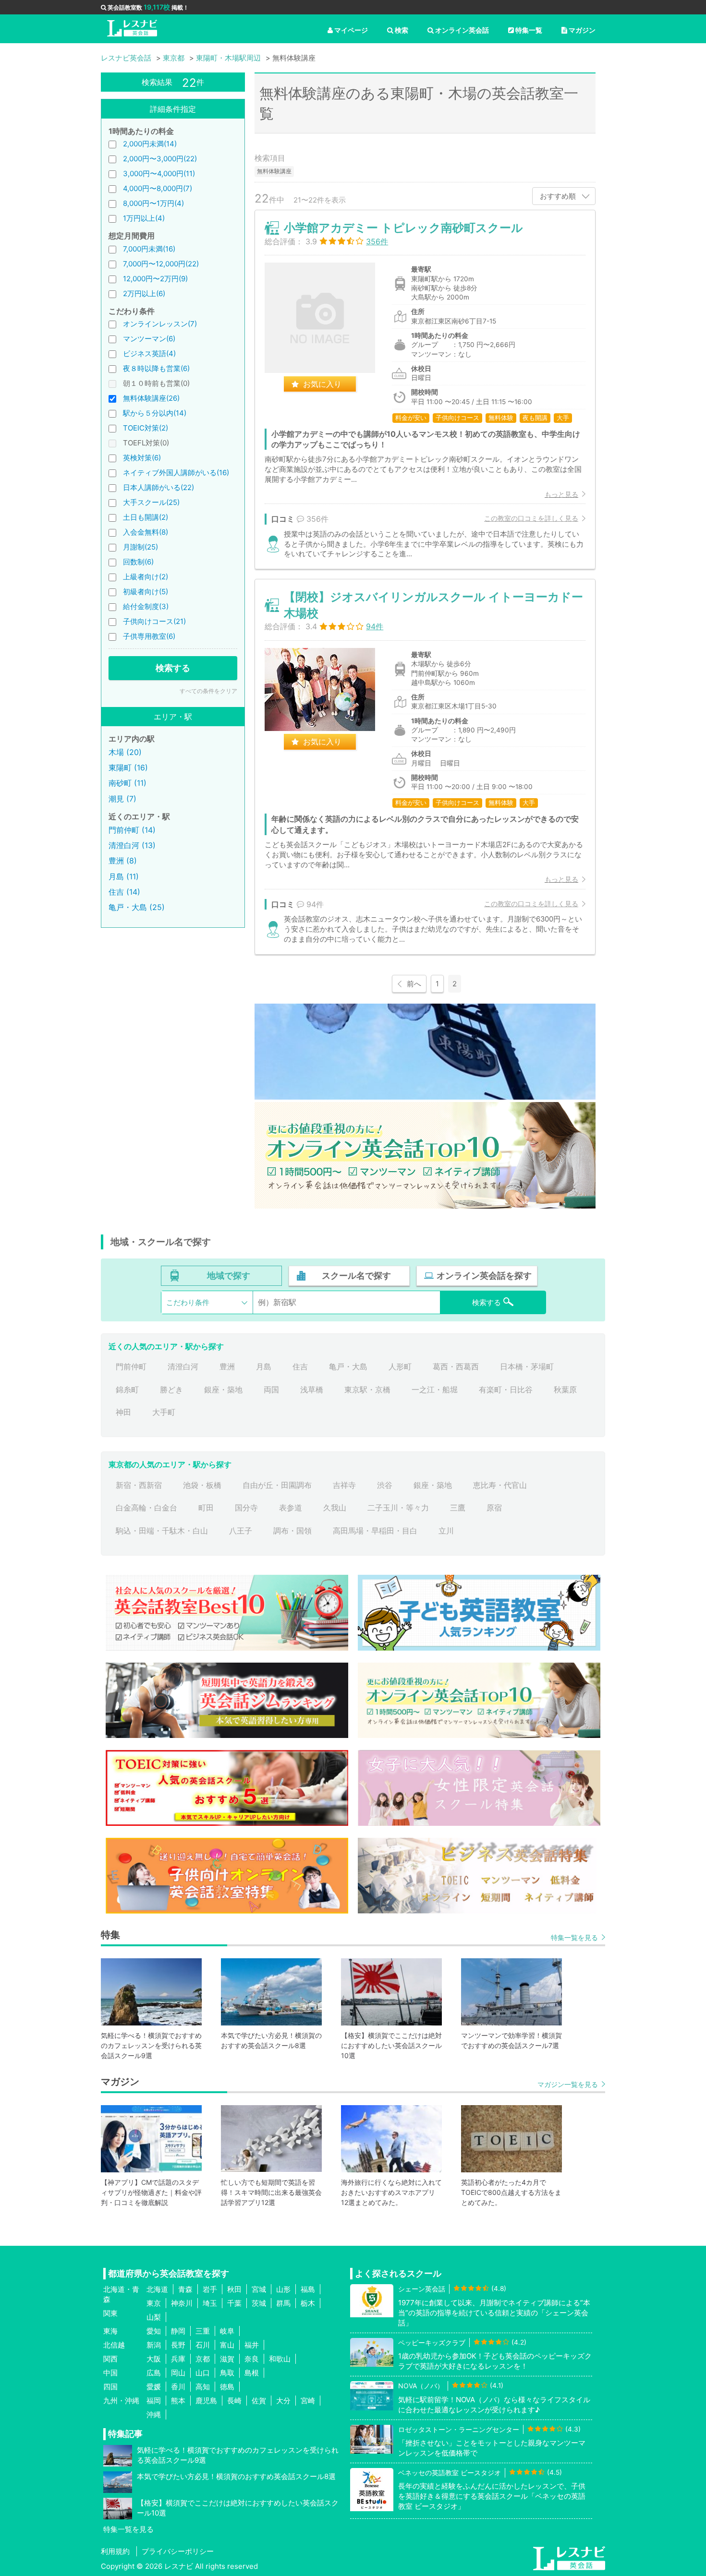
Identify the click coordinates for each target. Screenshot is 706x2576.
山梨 (154, 2317)
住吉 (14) (124, 892)
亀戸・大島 (348, 1366)
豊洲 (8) (123, 861)
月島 (264, 1366)
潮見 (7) (122, 799)
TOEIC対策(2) (146, 428)
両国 (271, 1390)
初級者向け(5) (146, 592)
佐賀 (259, 2401)
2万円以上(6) (144, 294)
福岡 (154, 2401)
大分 (283, 2401)
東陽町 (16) (128, 767)
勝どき (171, 1390)
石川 (203, 2345)
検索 (402, 30)
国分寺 (246, 1508)
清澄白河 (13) (132, 845)
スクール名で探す (356, 1276)
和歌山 (280, 2359)
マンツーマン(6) (149, 339)
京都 (203, 2359)
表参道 (291, 1508)
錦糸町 (127, 1390)
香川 (178, 2387)
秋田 (234, 2289)
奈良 (252, 2359)
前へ (414, 984)
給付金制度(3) (146, 606)
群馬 (283, 2303)
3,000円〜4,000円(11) (159, 174)
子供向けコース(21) (154, 621)
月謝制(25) (140, 547)
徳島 (227, 2387)
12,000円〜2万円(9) (155, 279)
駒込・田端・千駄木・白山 (162, 1531)
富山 (227, 2345)
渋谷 (385, 1485)
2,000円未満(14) (150, 144)
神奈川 (182, 2303)
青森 (185, 2289)
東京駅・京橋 (367, 1390)
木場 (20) (125, 752)
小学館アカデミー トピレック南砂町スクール (403, 228)
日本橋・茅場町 (527, 1366)
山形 (283, 2289)
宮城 (259, 2289)
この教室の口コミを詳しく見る (531, 518)
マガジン (582, 30)
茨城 (259, 2303)
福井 (252, 2345)
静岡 (178, 2331)
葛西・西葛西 (456, 1366)
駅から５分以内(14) (155, 413)
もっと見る (561, 494)
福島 (308, 2289)
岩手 (210, 2289)
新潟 (154, 2345)
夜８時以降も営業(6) (156, 368)
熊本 (178, 2401)
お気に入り (322, 384)
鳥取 (227, 2373)
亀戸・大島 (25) (137, 907)
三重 (203, 2331)
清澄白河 (183, 1366)
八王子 (241, 1531)
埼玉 (210, 2303)
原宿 (494, 1508)
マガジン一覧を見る (568, 2084)
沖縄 (154, 2414)
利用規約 (115, 2551)
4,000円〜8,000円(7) (158, 188)
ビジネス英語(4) (149, 353)
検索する (173, 668)
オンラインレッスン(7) (160, 324)
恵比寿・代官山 (500, 1485)
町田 (206, 1508)
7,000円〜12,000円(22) (161, 264)
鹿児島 (206, 2401)
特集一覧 (529, 30)
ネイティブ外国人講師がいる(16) (176, 473)
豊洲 (227, 1366)
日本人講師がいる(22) (158, 487)
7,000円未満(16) (149, 249)
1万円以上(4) (144, 218)
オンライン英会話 (462, 30)
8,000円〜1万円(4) (153, 203)
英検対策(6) (142, 458)
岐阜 (227, 2331)
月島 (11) (124, 876)
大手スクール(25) (151, 502)
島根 (252, 2373)
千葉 (234, 2303)
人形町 (400, 1366)
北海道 (157, 2289)
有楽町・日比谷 (506, 1390)
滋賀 (227, 2359)
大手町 (164, 1412)
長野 (178, 2345)
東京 (154, 2303)
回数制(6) (138, 562)
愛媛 (154, 2387)
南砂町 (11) (128, 783)
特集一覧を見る (574, 1937)
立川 (446, 1531)
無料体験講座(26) (151, 398)
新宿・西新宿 (139, 1485)
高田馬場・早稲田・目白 (375, 1531)
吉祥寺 (344, 1485)
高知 (203, 2387)
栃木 (308, 2303)
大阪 (154, 2359)
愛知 (154, 2331)
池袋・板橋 (202, 1485)
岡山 (178, 2373)
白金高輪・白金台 (146, 1508)
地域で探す (229, 1276)
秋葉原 (565, 1390)
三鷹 (458, 1508)
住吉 (300, 1366)
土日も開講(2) (146, 517)
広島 (154, 2373)
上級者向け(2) (146, 577)
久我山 (335, 1508)
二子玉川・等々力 (398, 1508)
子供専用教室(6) (149, 636)
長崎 (234, 2401)
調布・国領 (292, 1531)
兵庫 (178, 2359)
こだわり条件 (188, 1302)
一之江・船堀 (435, 1390)
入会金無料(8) (146, 532)
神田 (123, 1412)
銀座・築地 (223, 1390)
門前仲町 (131, 1366)
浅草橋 (312, 1390)
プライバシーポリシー (178, 2551)
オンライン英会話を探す (484, 1276)
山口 (203, 2373)
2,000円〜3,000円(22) (160, 159)
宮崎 (308, 2401)
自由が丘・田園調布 (277, 1485)
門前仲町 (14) (132, 830)
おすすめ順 (558, 196)
